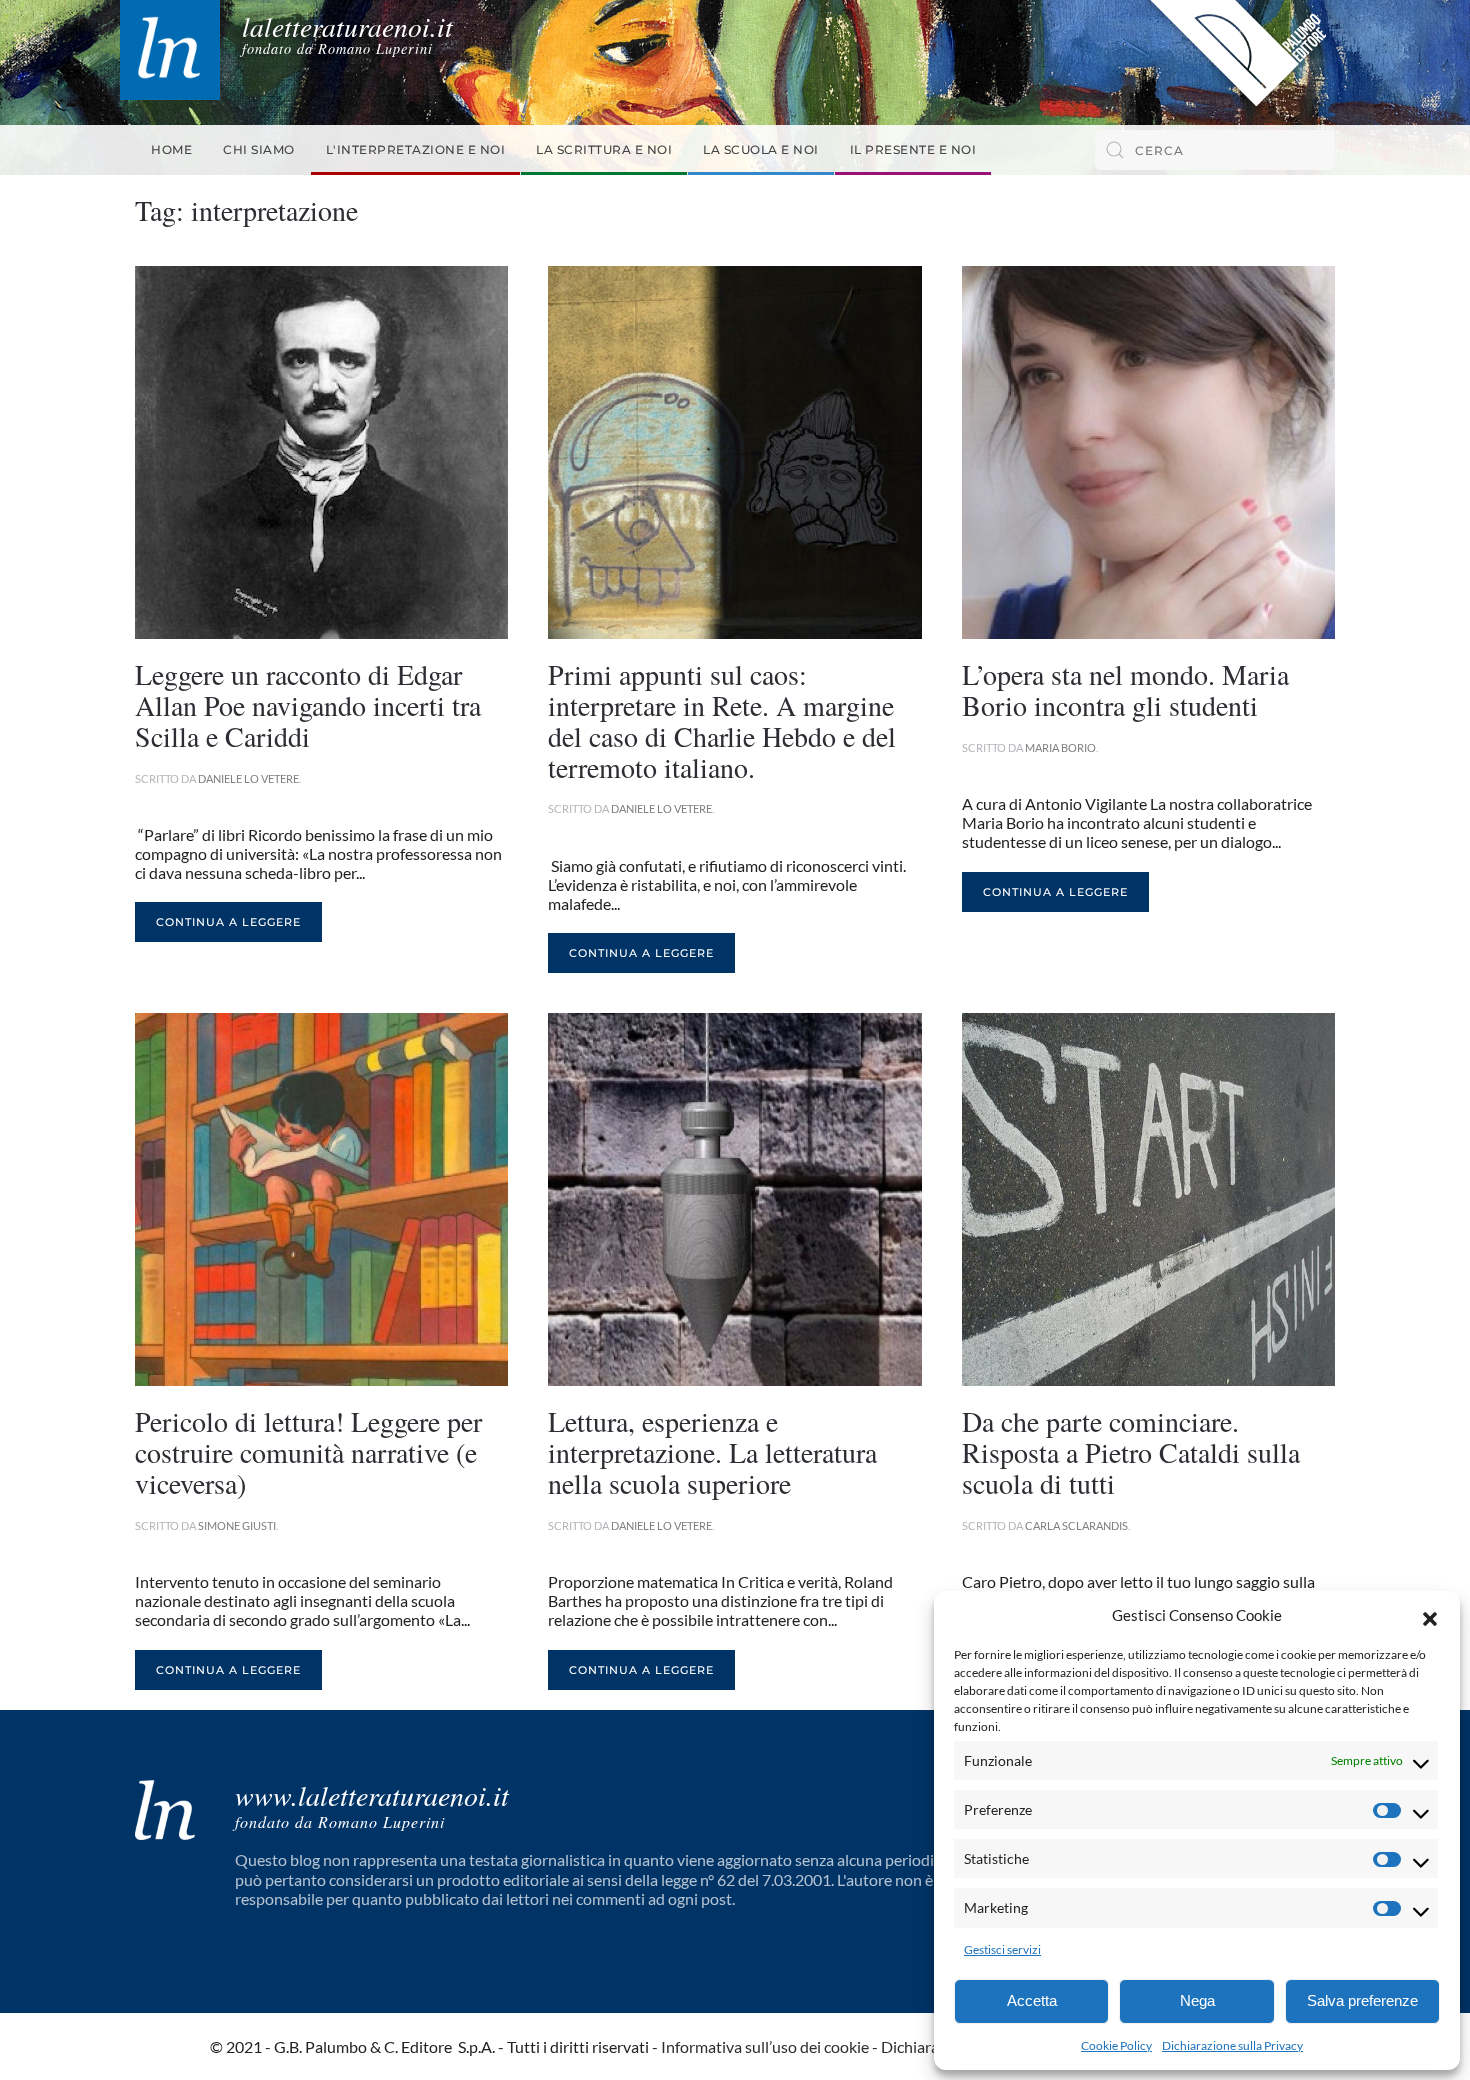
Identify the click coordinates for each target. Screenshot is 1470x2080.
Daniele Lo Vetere (248, 778)
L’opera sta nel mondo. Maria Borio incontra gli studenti (1125, 689)
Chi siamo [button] (259, 149)
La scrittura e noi (604, 149)
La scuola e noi (761, 149)
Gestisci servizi (1002, 1949)
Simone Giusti (237, 1525)
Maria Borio (1060, 747)
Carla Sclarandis (1076, 1525)
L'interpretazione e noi (416, 149)
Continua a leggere (228, 922)
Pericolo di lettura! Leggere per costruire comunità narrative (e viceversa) (308, 1452)
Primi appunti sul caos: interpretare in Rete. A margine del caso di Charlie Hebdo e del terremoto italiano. (722, 720)
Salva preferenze (1362, 2000)
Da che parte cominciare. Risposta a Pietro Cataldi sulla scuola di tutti (1131, 1452)
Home (171, 149)
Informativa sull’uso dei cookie (765, 2046)
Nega (1197, 2000)
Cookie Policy (1116, 2045)
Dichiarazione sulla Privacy (1232, 2045)
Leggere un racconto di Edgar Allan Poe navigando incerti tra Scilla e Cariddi (308, 705)
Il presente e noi (913, 149)
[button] (1430, 1616)
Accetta (1032, 2000)
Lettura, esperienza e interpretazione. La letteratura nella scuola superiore (712, 1452)
